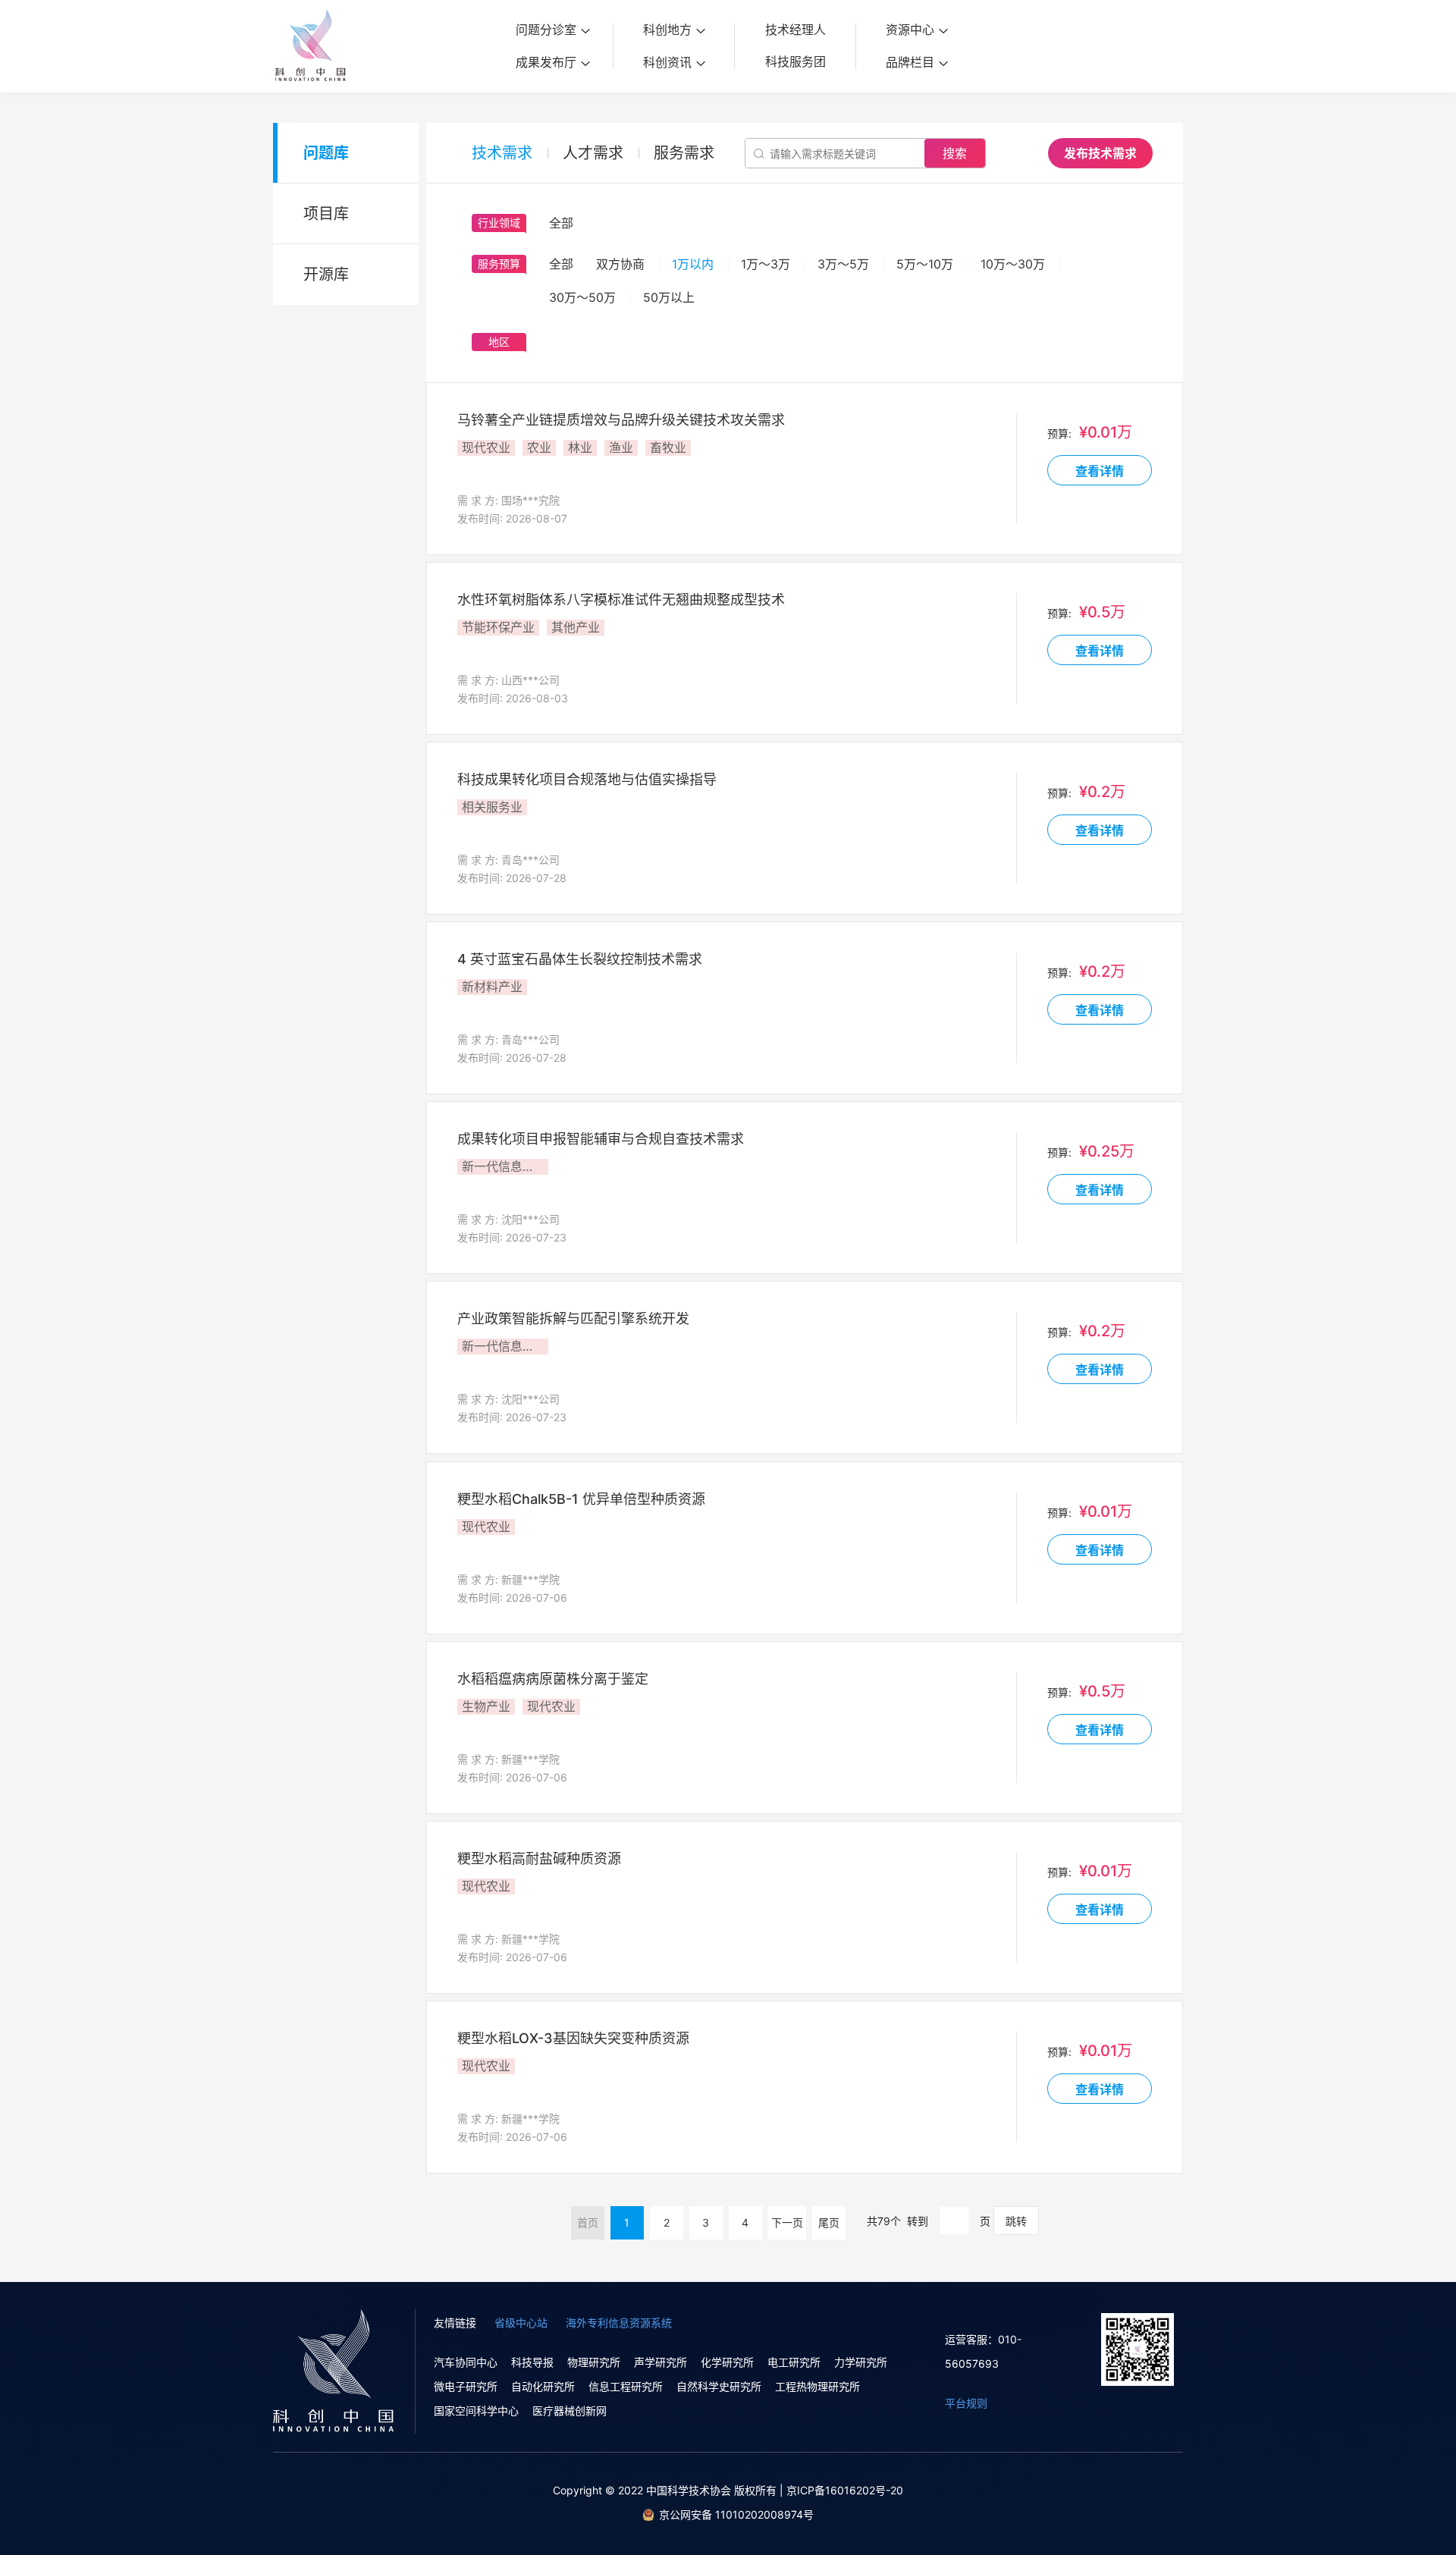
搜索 (955, 153)
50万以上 (669, 297)
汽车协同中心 (466, 2362)
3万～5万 (843, 264)
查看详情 (1100, 471)
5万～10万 (925, 264)
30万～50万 (582, 297)
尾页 (829, 2222)
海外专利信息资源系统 (619, 2323)
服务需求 (684, 153)
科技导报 (532, 2362)
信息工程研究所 (626, 2386)
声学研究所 (661, 2362)
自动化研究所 (543, 2386)
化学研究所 (727, 2362)
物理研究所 (594, 2362)
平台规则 (966, 2403)
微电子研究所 (466, 2386)
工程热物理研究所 (817, 2386)
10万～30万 (1013, 264)
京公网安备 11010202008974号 (736, 2514)
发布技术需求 (1100, 153)
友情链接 (455, 2323)
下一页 (787, 2222)
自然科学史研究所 (719, 2386)
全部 (561, 264)
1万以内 (693, 264)
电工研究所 (794, 2362)
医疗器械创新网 (570, 2411)
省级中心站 (521, 2323)
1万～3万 (766, 264)
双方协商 (620, 264)
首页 (588, 2222)
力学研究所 (861, 2362)
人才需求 (593, 153)
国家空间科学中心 (476, 2411)
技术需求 (502, 153)
